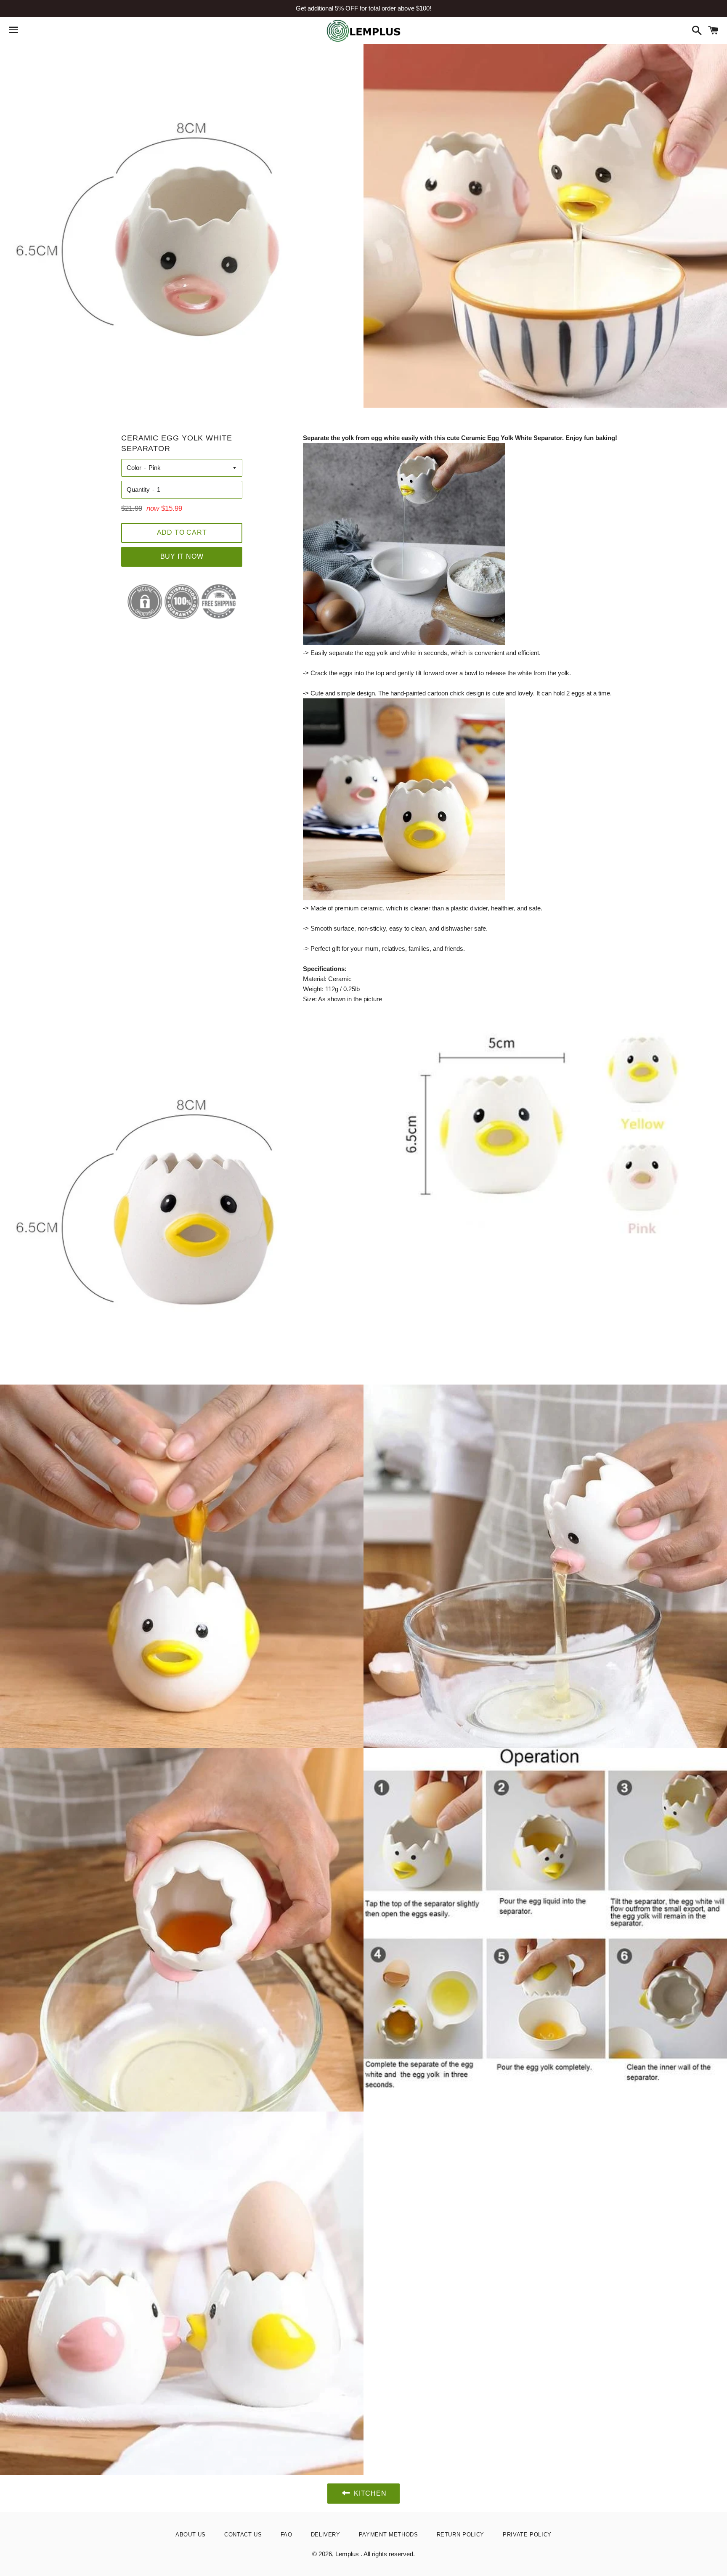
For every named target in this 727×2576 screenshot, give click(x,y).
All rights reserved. (389, 2554)
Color (134, 468)
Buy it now (182, 556)
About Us (191, 2535)
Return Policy (460, 2535)
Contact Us (243, 2535)
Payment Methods (389, 2535)
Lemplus (348, 2554)
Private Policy (527, 2535)
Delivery (326, 2535)
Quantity (138, 489)
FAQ (287, 2535)
